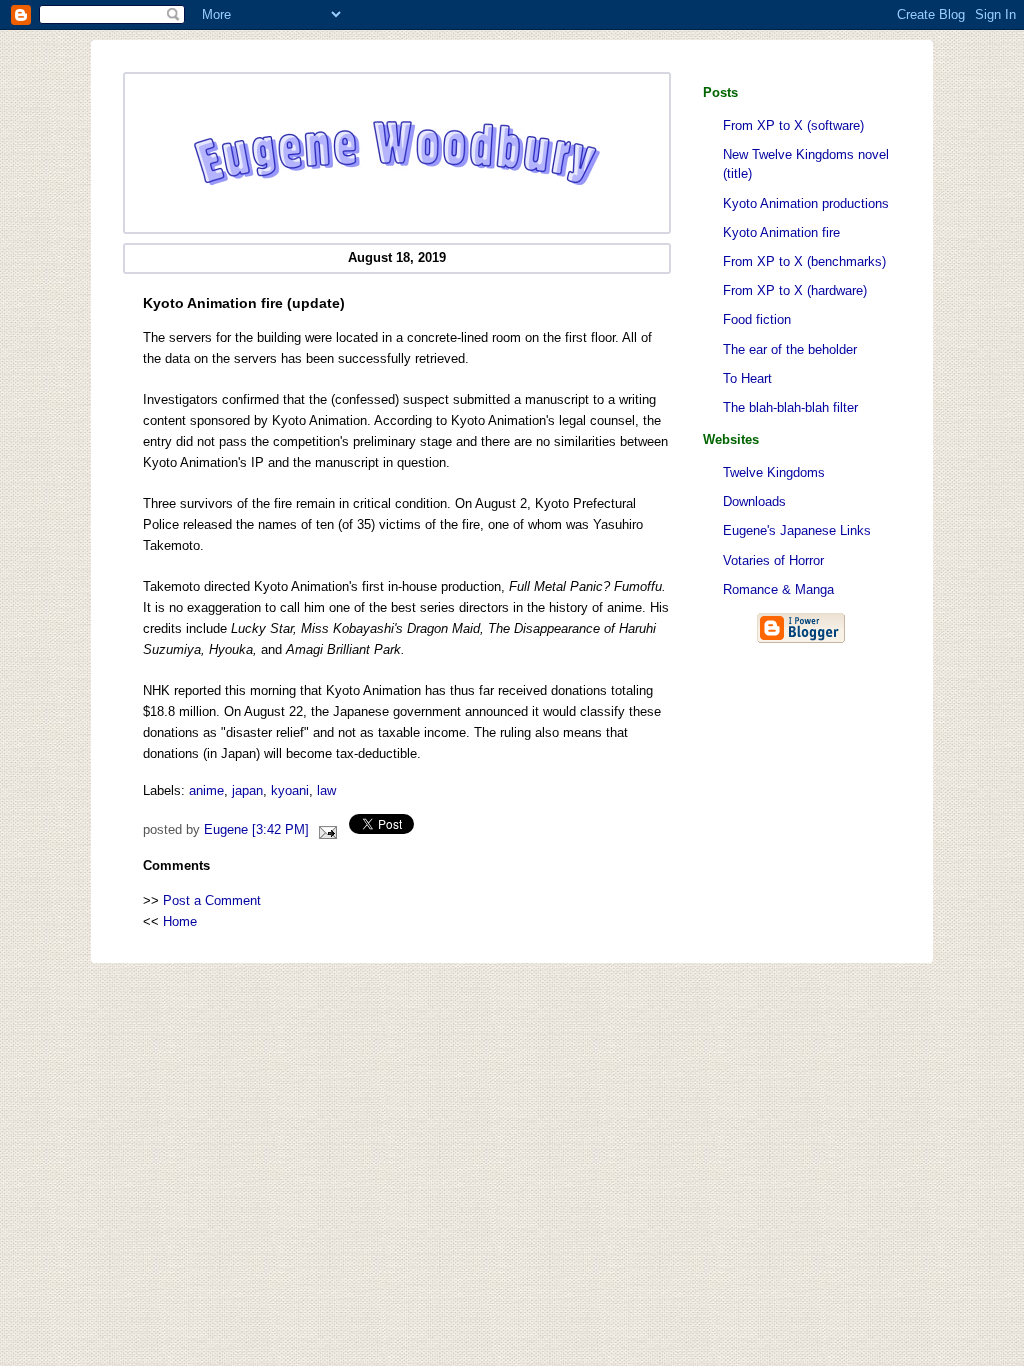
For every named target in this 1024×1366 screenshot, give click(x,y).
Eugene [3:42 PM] (256, 830)
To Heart (747, 378)
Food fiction (757, 319)
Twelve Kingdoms (774, 472)
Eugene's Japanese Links (797, 530)
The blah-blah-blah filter (790, 407)
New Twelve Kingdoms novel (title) (806, 164)
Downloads (754, 501)
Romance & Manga (778, 589)
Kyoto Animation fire (781, 232)
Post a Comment (212, 900)
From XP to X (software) (793, 125)
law (326, 790)
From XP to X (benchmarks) (804, 261)
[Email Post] (325, 830)
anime (206, 790)
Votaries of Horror (773, 560)
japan (247, 790)
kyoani (290, 790)
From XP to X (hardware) (795, 290)
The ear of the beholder (790, 349)
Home (180, 921)
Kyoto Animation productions (806, 203)
